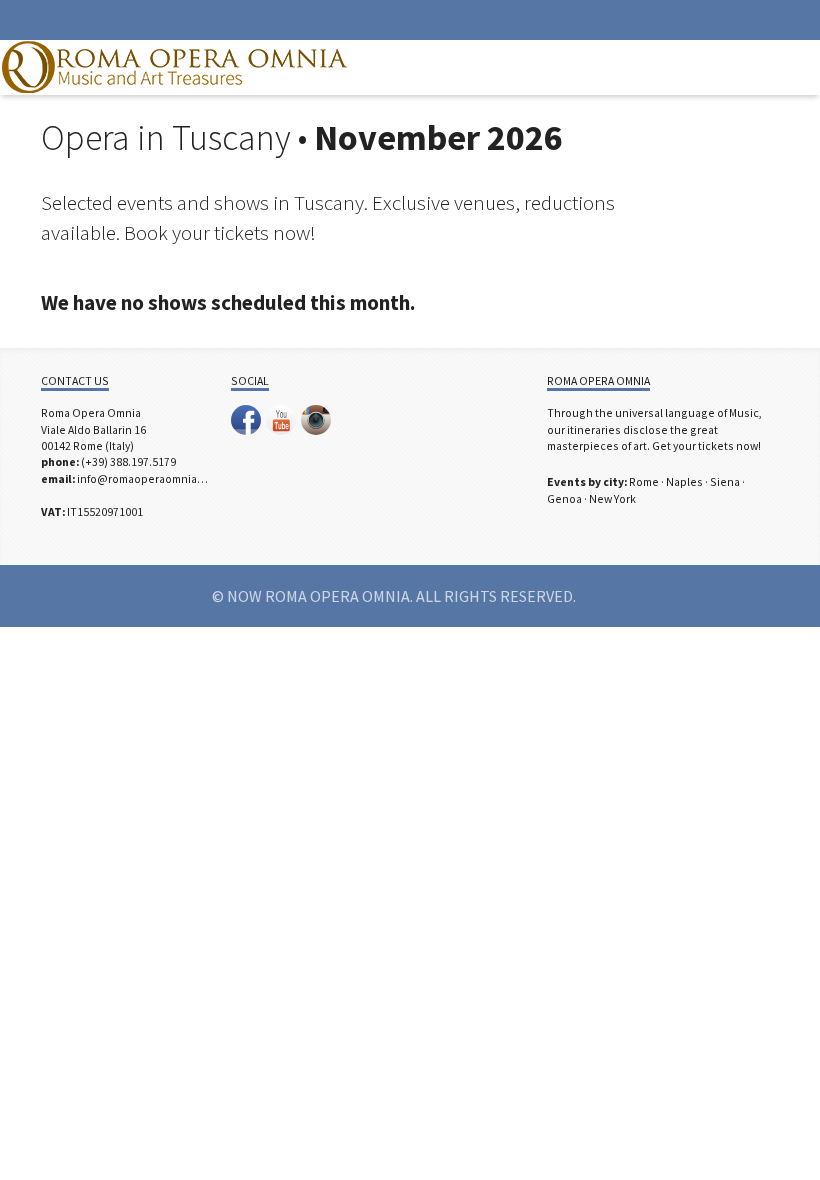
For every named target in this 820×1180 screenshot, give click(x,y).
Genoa (564, 498)
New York (612, 498)
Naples (684, 481)
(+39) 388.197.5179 (128, 461)
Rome (644, 481)
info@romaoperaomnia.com (149, 478)
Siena (725, 481)
